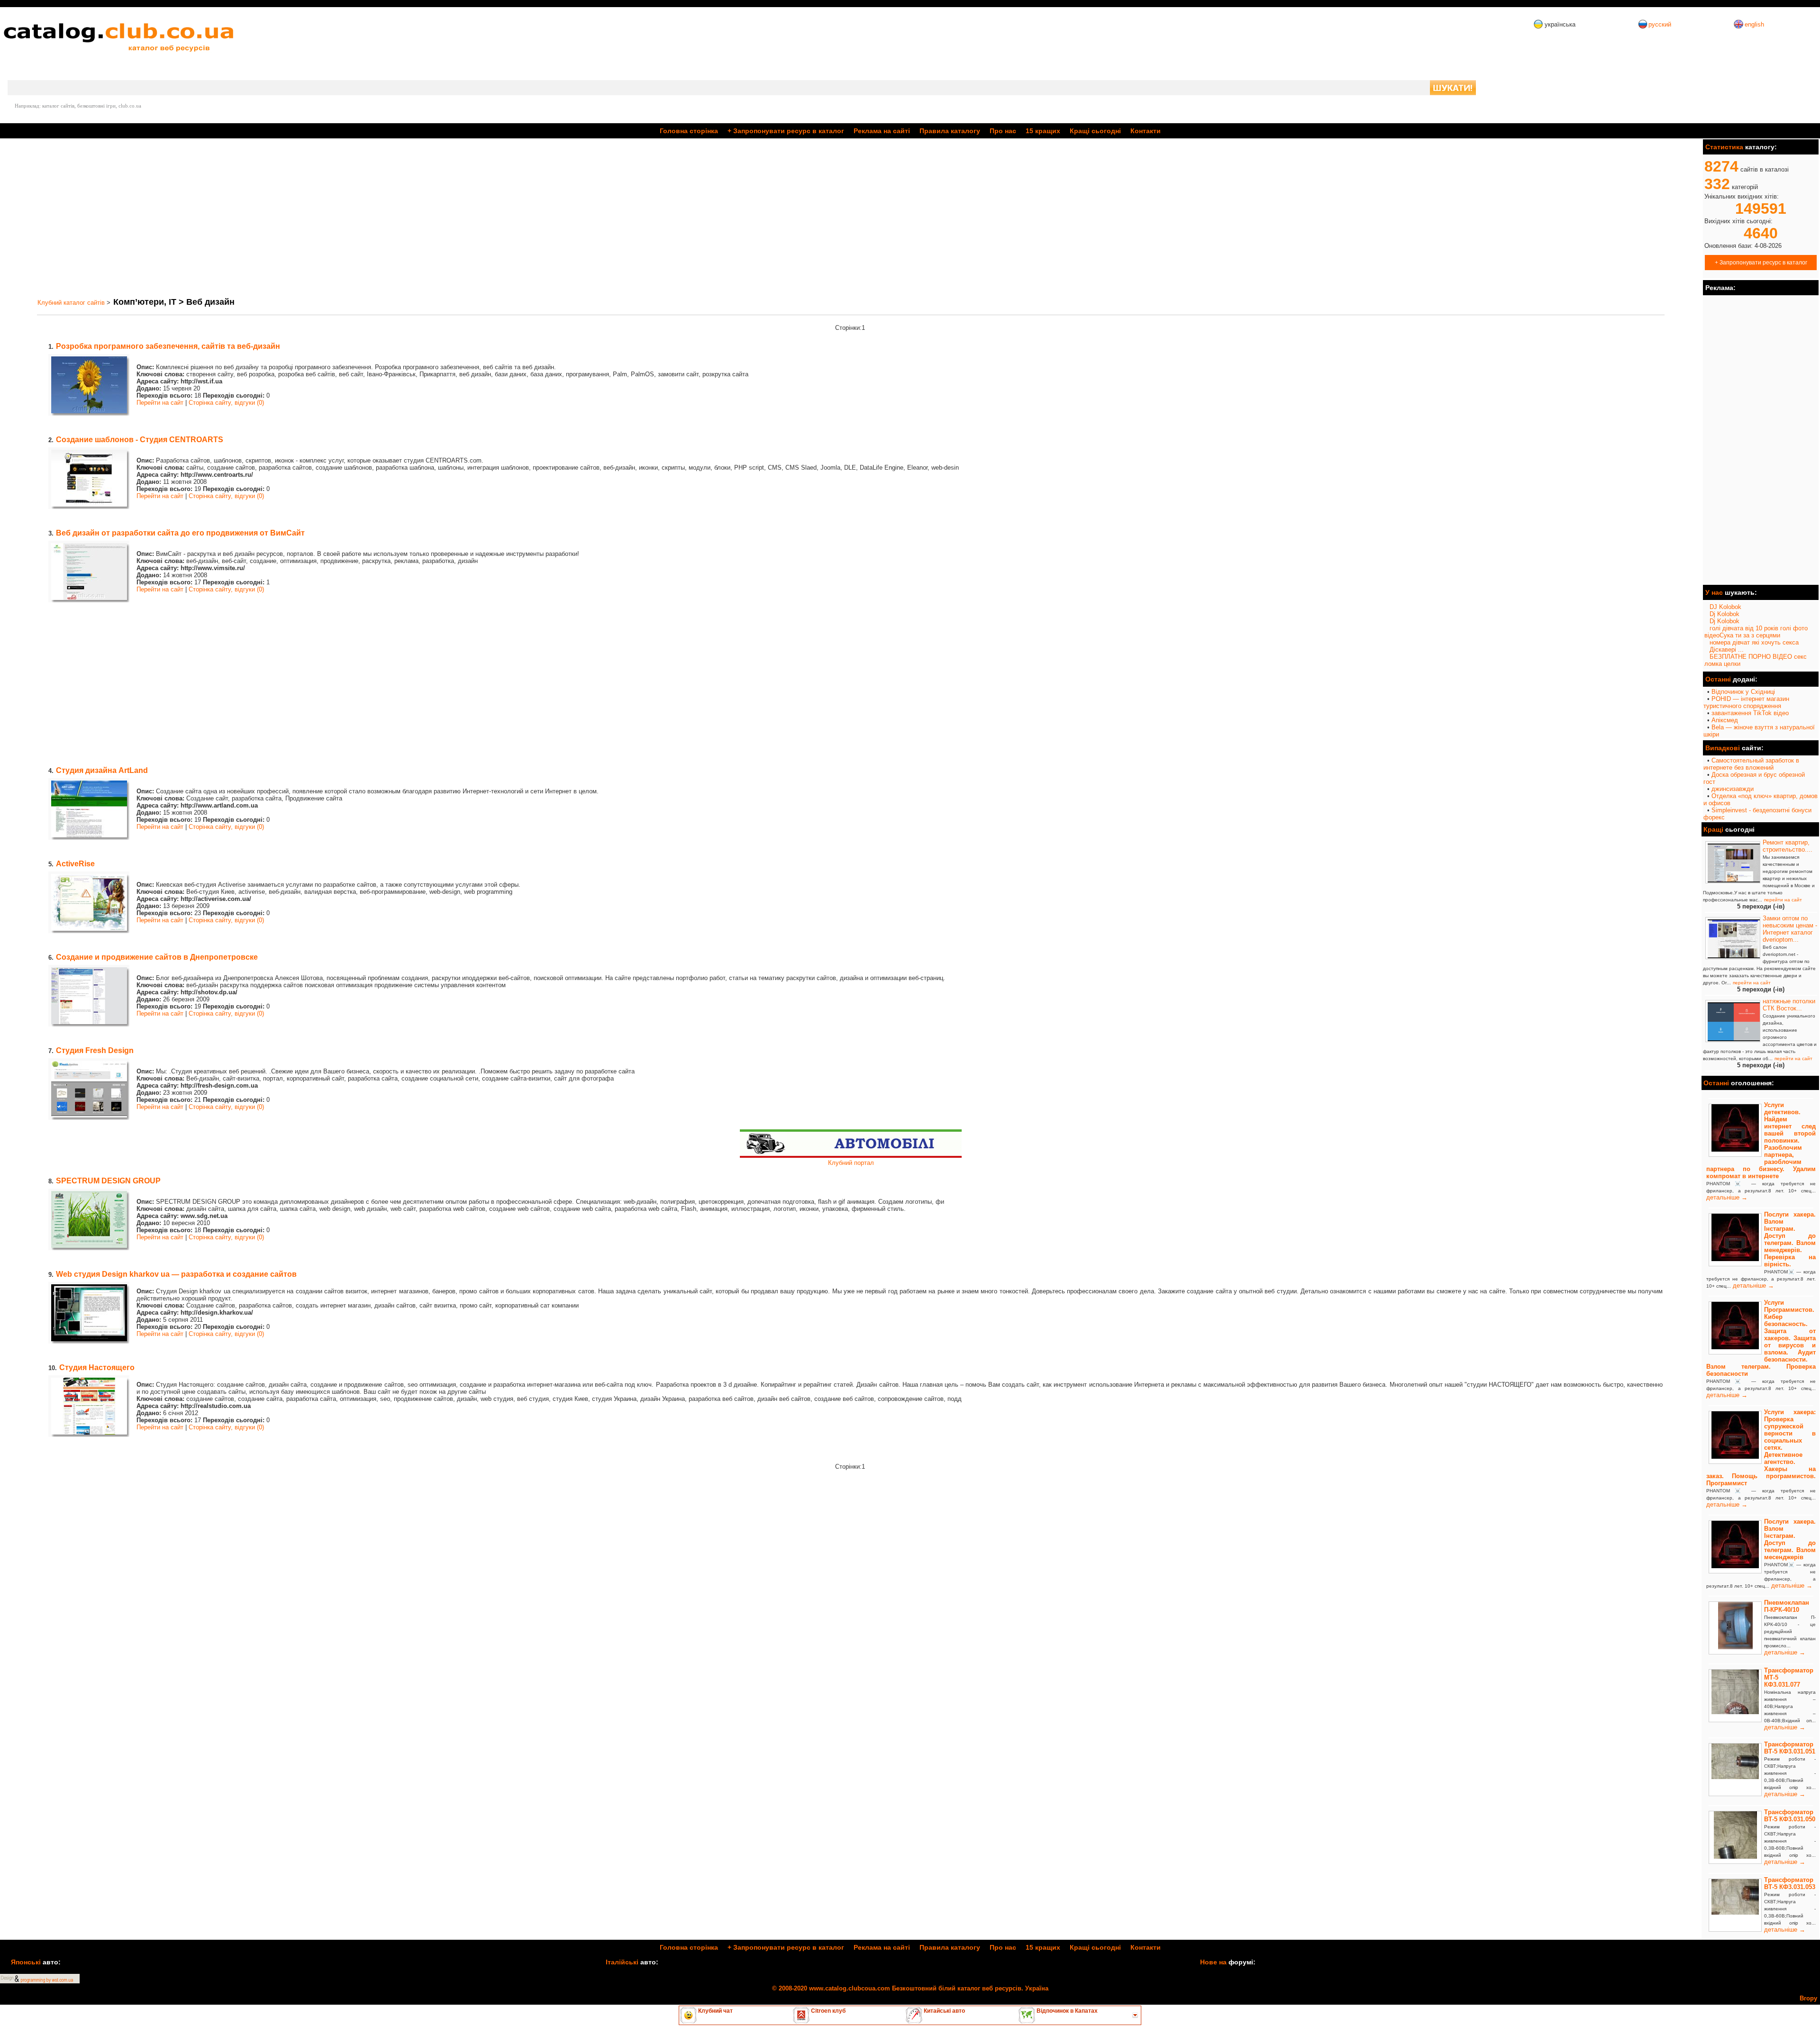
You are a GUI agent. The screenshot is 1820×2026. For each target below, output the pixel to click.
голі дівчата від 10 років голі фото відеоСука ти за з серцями (1756, 632)
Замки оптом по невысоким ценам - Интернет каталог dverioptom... (1790, 929)
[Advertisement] (298, 218)
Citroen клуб (828, 2011)
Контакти (1146, 131)
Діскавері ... (1727, 650)
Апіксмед (1725, 720)
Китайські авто (944, 2011)
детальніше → (1727, 1197)
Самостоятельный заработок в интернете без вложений (1751, 764)
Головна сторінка (689, 131)
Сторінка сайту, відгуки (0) (226, 403)
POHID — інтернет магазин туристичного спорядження (1746, 702)
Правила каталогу (950, 131)
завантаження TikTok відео (1750, 713)
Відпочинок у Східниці (1743, 692)
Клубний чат (715, 2011)
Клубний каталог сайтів (71, 303)
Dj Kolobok (1724, 614)
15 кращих (1043, 131)
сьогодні (1095, 131)
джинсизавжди (1733, 789)
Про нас (1003, 131)
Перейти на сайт (160, 403)
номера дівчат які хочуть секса (1754, 642)
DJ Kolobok (1725, 607)
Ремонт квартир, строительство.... (1788, 846)
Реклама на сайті (882, 131)
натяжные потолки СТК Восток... (1789, 1005)
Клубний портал (851, 1163)
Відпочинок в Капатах (1066, 2011)
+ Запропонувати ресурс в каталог (1761, 262)
